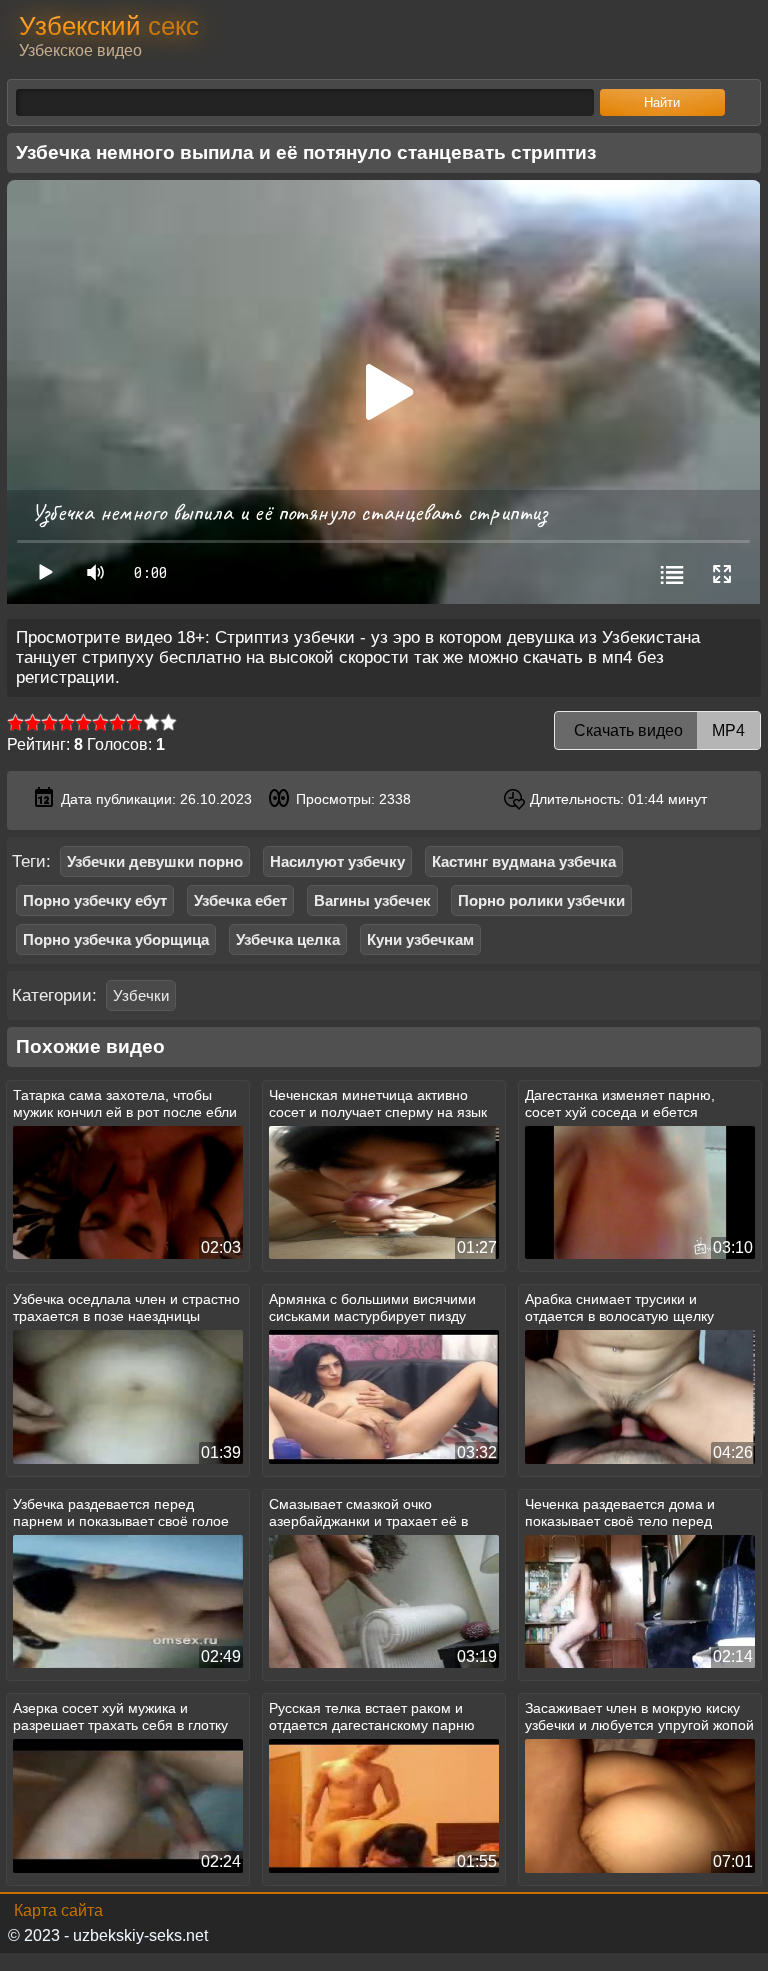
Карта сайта (58, 1910)
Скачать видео (657, 730)
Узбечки (141, 995)
